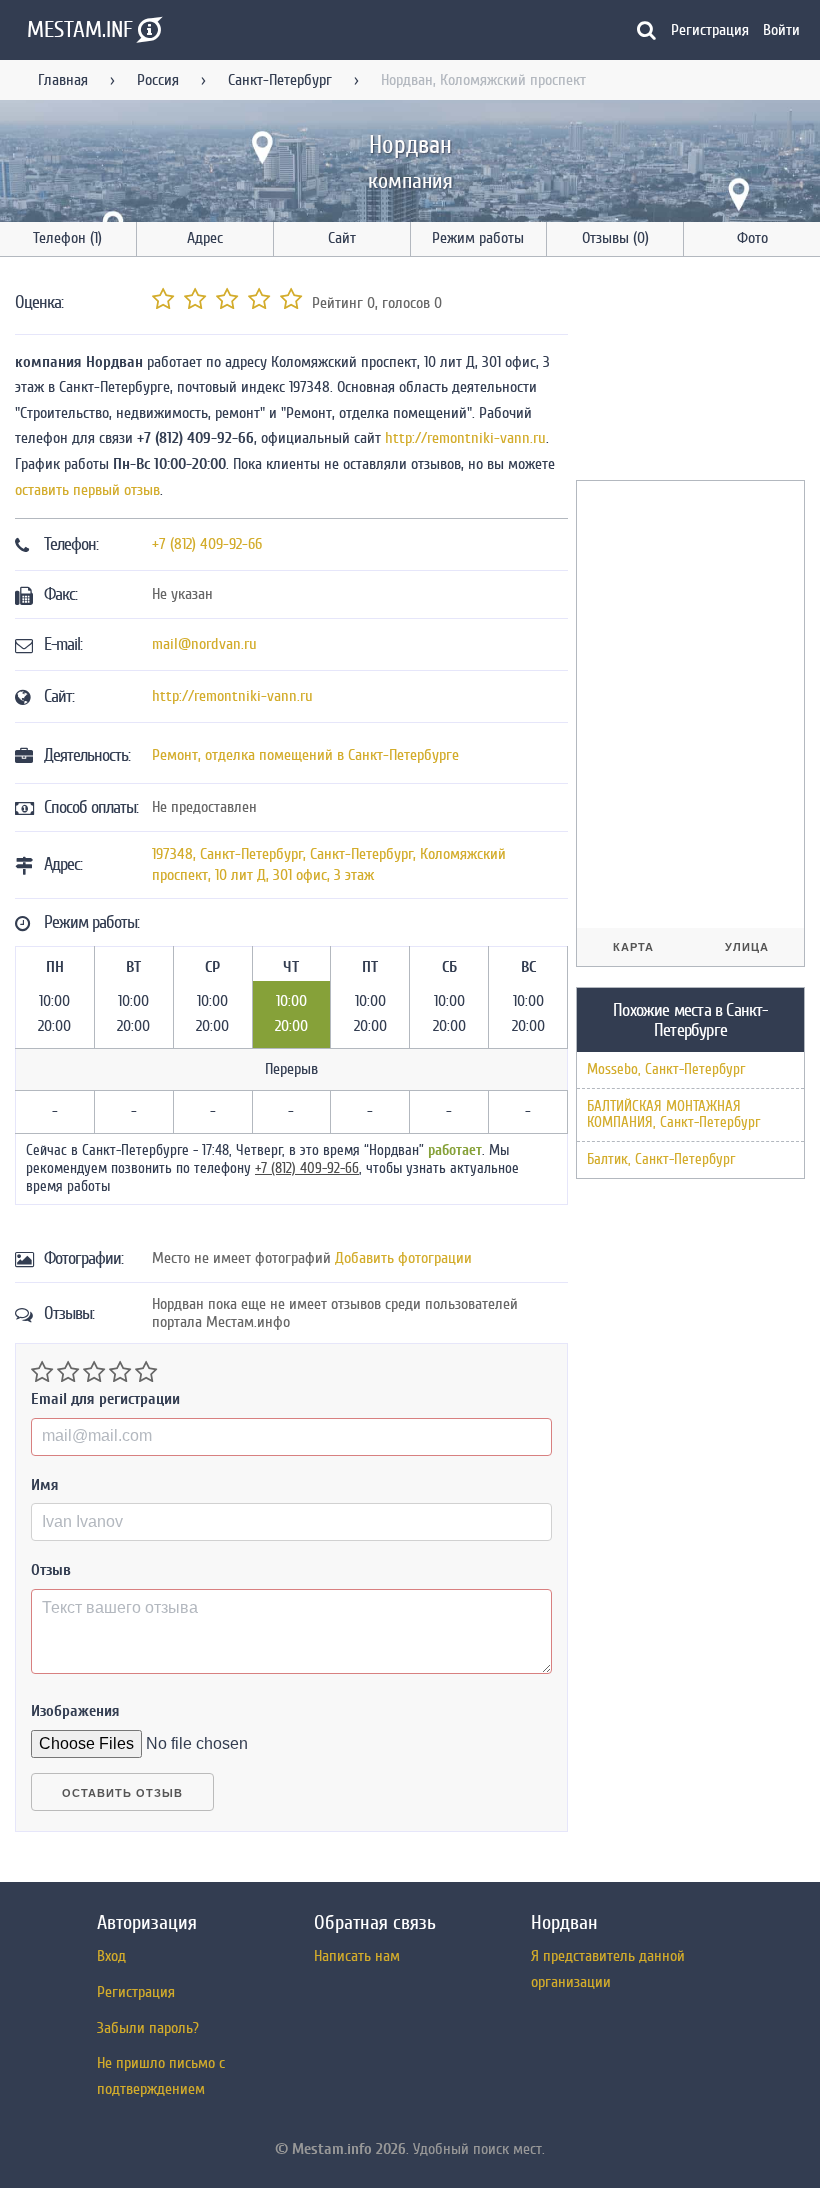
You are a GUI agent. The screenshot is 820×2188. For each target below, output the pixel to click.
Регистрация (710, 30)
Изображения (75, 1711)
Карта (633, 947)
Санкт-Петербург (280, 80)
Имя (45, 1485)
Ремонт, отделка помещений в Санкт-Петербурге (305, 755)
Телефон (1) (67, 238)
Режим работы (478, 238)
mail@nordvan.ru (204, 644)
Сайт (342, 238)
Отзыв (51, 1570)
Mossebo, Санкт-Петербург (666, 1069)
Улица (747, 947)
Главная (63, 80)
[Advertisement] (698, 372)
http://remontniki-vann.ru (465, 438)
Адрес (205, 238)
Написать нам (357, 1956)
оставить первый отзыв (87, 490)
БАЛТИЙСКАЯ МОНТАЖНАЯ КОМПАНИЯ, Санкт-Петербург (673, 1114)
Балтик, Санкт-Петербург (661, 1159)
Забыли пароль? (148, 2028)
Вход (111, 1956)
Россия (158, 80)
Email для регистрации (105, 1399)
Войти (781, 30)
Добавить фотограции (403, 1258)
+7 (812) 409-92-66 (207, 544)
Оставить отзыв (122, 1793)
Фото (752, 238)
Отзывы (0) (615, 238)
